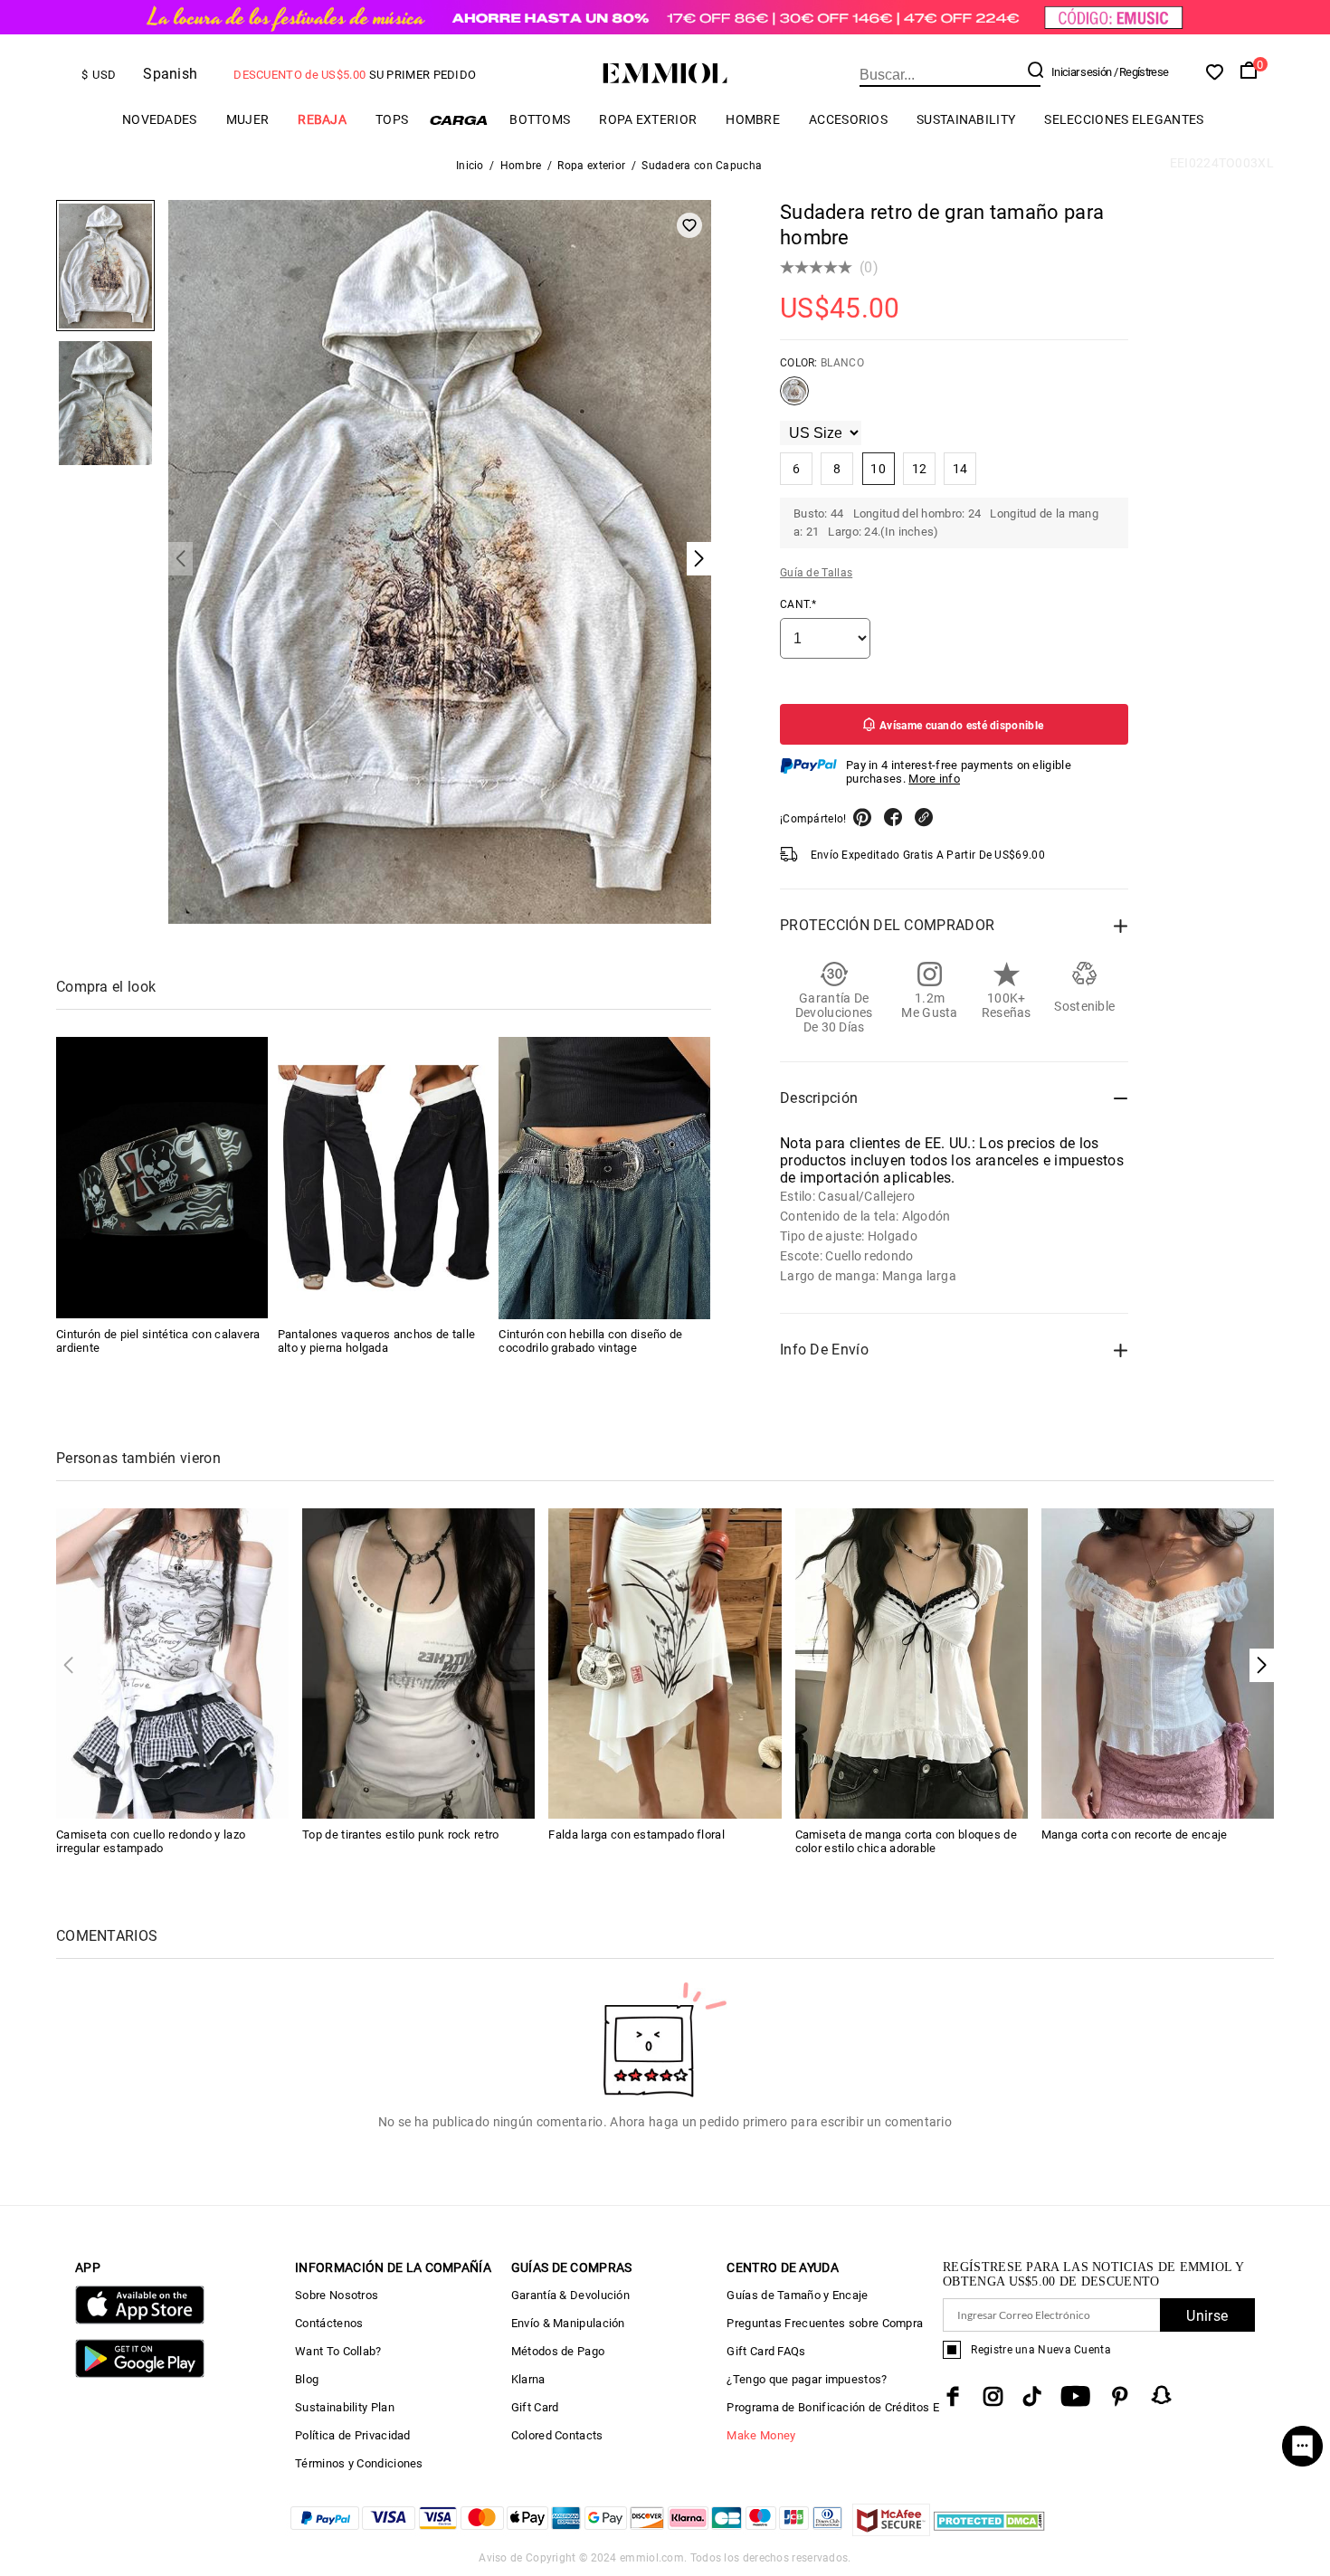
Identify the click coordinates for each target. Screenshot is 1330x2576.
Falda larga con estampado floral (636, 1835)
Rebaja (322, 119)
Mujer (248, 119)
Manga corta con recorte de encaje (1135, 1835)
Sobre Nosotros (337, 2295)
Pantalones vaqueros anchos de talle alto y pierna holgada (377, 1342)
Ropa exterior (648, 119)
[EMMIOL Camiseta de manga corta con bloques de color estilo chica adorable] (912, 1663)
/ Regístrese (1141, 72)
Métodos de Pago (558, 2351)
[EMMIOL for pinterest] (1120, 2396)
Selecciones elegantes (1124, 119)
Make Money (761, 2435)
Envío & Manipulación (568, 2323)
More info (934, 779)
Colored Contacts (557, 2435)
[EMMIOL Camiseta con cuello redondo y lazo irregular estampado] (172, 1663)
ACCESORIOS (848, 119)
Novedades (160, 119)
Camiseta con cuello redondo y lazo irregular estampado (151, 1841)
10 (878, 469)
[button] (1262, 1665)
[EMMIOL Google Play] (140, 2374)
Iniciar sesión (1081, 72)
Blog (307, 2379)
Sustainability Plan (345, 2407)
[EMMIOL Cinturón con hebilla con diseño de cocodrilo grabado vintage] (604, 1178)
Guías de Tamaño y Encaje (797, 2295)
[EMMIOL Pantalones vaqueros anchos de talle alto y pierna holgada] (384, 1178)
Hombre (753, 119)
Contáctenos (329, 2323)
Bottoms (540, 119)
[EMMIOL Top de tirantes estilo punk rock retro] (418, 1663)
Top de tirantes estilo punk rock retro (400, 1835)
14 (960, 469)
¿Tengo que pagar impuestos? (807, 2379)
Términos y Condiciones (359, 2463)
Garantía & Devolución (570, 2295)
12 (920, 469)
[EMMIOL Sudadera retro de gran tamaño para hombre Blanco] (794, 398)
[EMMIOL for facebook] (953, 2396)
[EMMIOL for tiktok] (1032, 2396)
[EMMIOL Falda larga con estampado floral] (665, 1663)
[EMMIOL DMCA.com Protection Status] (989, 2531)
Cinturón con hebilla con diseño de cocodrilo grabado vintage (590, 1342)
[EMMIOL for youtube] (1075, 2396)
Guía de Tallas (816, 573)
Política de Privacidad (353, 2435)
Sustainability (966, 119)
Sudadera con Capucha (702, 166)
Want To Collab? (338, 2351)
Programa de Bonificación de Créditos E (832, 2407)
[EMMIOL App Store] (140, 2320)
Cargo (459, 120)
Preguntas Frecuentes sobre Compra (825, 2323)
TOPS (392, 119)
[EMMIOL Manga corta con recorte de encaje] (1158, 1663)
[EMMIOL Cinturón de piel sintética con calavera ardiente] (162, 1178)
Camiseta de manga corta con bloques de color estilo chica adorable (906, 1841)
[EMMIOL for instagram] (993, 2396)
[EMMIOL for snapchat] (1162, 2395)
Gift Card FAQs (766, 2351)
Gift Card (535, 2407)
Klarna (528, 2379)
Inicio (470, 166)
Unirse (1207, 2316)
